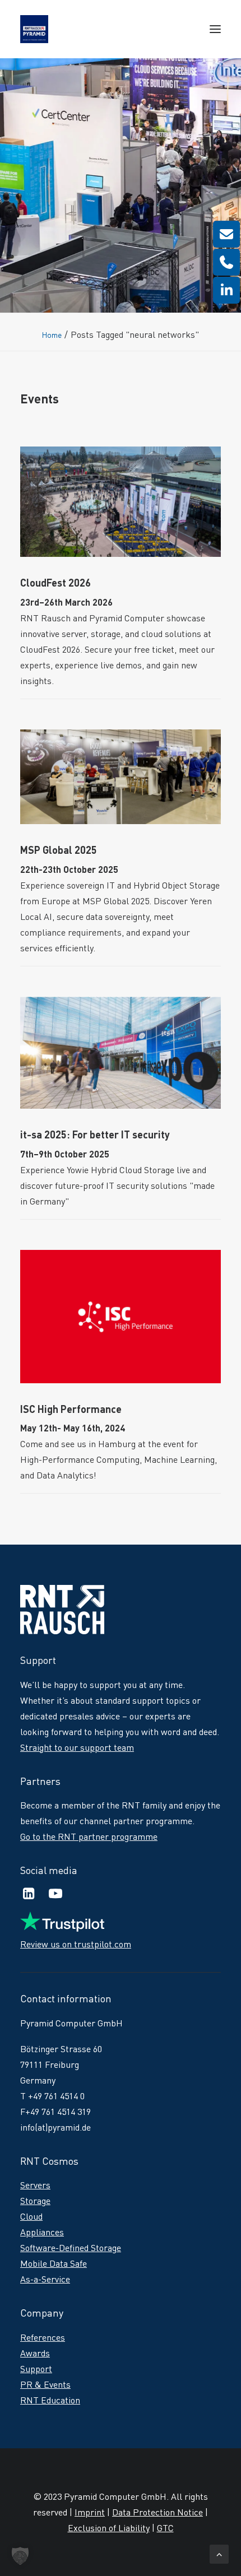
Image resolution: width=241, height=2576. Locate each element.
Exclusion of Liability (109, 2528)
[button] (215, 29)
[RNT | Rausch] (34, 29)
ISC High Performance (71, 1409)
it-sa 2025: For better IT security (95, 1134)
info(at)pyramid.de (55, 2127)
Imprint (90, 2512)
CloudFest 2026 (55, 583)
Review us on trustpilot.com (76, 1944)
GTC (165, 2528)
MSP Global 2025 (59, 850)
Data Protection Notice (157, 2512)
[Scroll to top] (219, 2552)
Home (52, 335)
